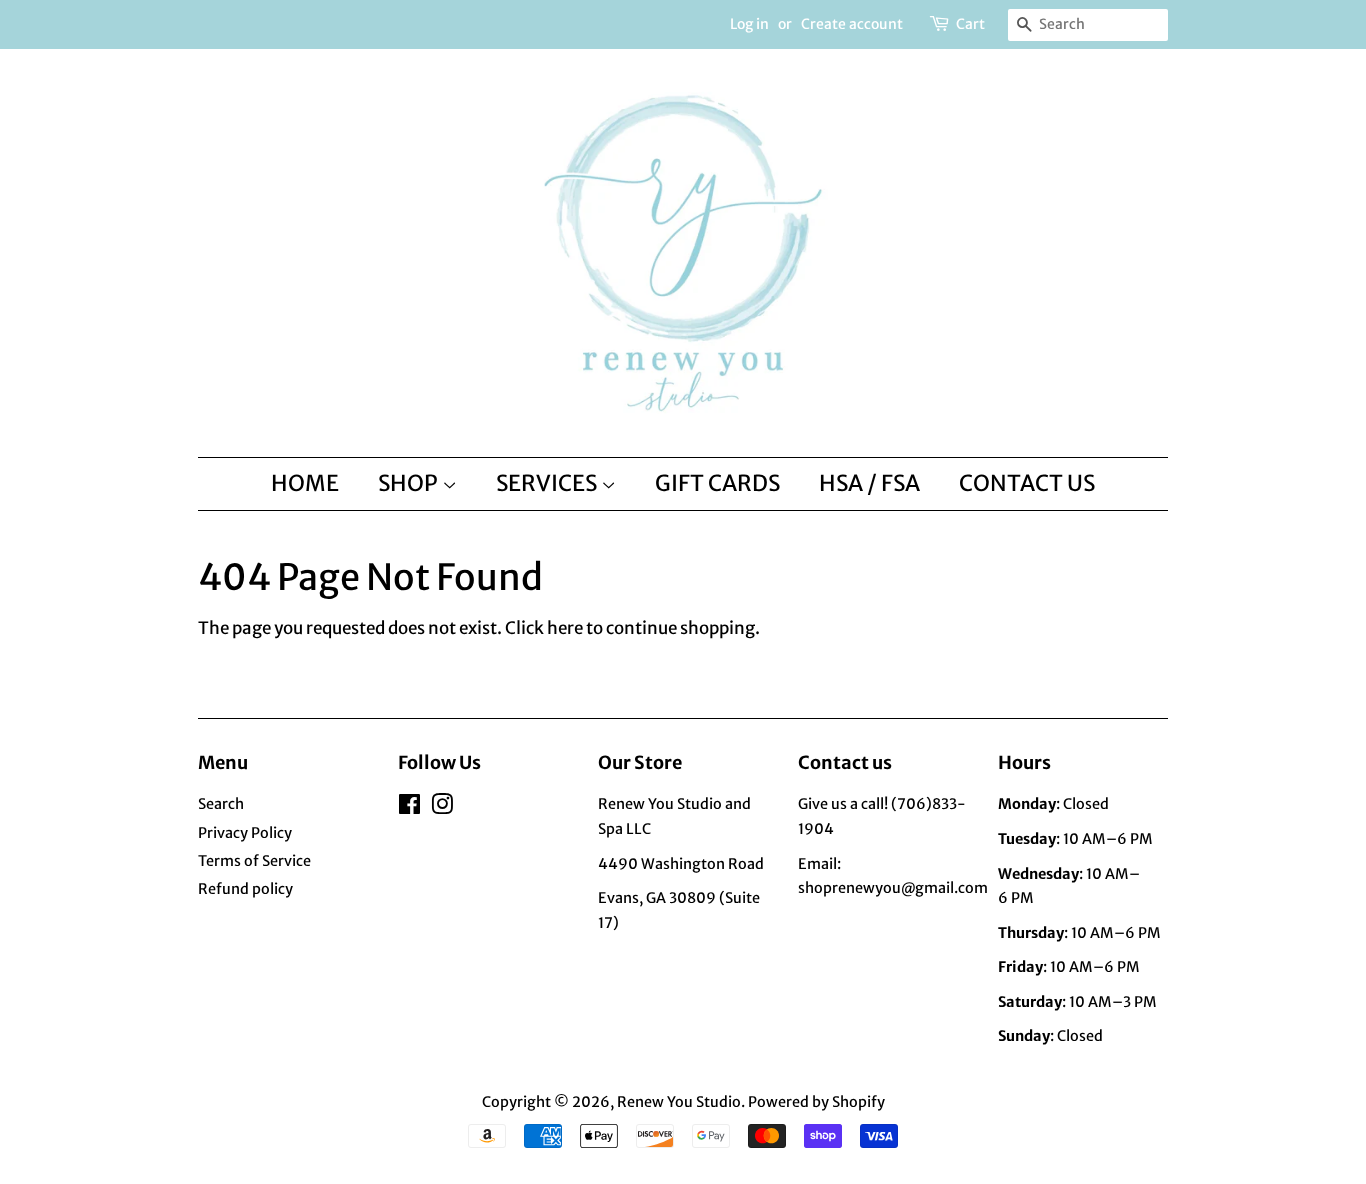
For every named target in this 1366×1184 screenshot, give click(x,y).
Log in (749, 24)
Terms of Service (254, 861)
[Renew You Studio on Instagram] (442, 808)
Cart (970, 24)
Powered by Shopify (816, 1102)
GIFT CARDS (717, 483)
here (565, 628)
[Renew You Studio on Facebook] (409, 808)
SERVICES (548, 483)
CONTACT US (1027, 483)
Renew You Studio (679, 1102)
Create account (852, 24)
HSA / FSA (869, 483)
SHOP (410, 483)
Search (221, 804)
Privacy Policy (245, 833)
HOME (305, 483)
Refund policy (245, 889)
